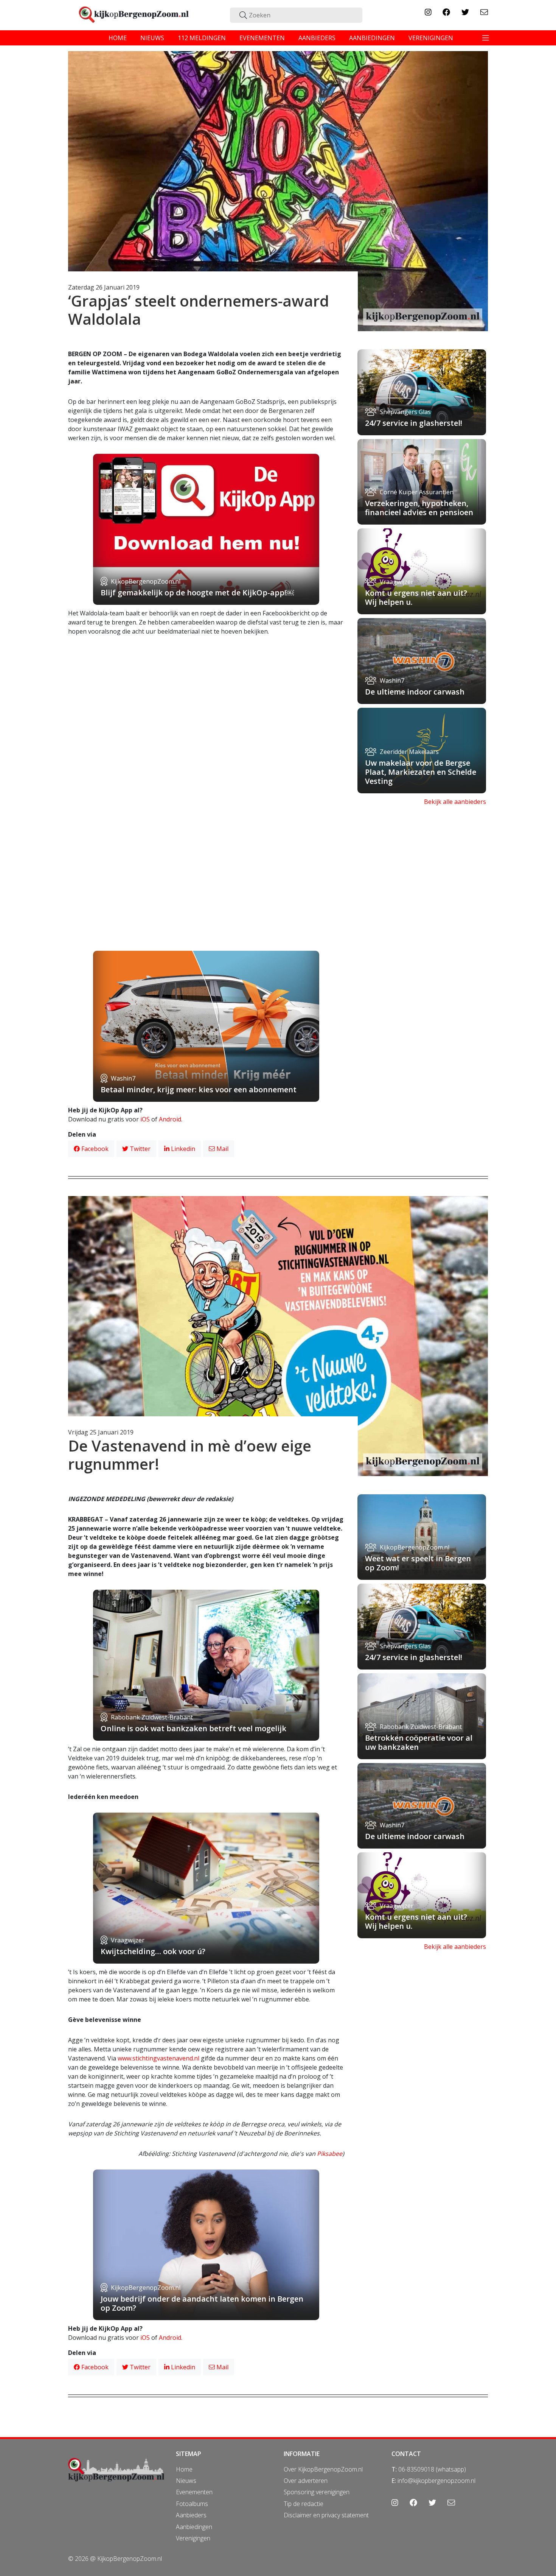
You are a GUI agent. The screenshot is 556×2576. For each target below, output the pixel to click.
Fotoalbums (192, 2504)
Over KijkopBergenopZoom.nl (323, 2469)
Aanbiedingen (194, 2527)
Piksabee (330, 2154)
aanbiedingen (372, 38)
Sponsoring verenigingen (317, 2492)
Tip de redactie (304, 2504)
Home (184, 2469)
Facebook (94, 1149)
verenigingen (431, 38)
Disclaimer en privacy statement (326, 2515)
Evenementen (194, 2492)
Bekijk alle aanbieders (455, 802)
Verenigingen (193, 2538)
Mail (222, 1149)
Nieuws (186, 2481)
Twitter (139, 1149)
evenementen (262, 38)
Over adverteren (306, 2481)
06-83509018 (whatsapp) (432, 2469)
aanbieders (317, 38)
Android (170, 1119)
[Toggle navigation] (486, 38)
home (118, 38)
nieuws (152, 38)
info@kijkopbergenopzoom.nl (436, 2481)
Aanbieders (191, 2515)
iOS (145, 1119)
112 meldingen (202, 38)
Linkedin (182, 1149)
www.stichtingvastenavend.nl (158, 2058)
